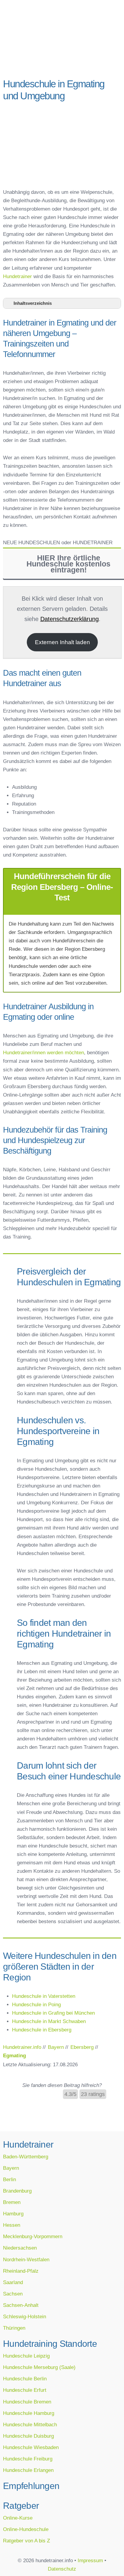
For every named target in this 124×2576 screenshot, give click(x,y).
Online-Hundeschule (26, 2529)
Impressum (90, 2560)
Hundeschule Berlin (25, 2379)
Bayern (11, 2168)
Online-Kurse (18, 2518)
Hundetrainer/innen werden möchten (43, 1052)
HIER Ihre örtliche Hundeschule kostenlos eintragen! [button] (68, 564)
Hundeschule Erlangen (28, 2470)
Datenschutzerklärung (70, 619)
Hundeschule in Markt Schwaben (49, 2021)
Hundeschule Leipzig (26, 2356)
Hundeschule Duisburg (28, 2436)
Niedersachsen (20, 2248)
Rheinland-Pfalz (21, 2271)
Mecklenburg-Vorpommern (33, 2236)
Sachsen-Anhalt (21, 2305)
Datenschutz (62, 2569)
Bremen (12, 2202)
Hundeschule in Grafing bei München (53, 2013)
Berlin (9, 2179)
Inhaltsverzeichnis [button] (33, 303)
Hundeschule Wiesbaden (31, 2447)
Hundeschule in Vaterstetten (44, 1996)
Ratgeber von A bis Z (26, 2541)
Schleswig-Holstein (25, 2316)
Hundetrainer (17, 276)
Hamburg (13, 2214)
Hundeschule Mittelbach (30, 2424)
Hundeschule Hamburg (29, 2413)
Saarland (13, 2282)
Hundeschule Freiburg (28, 2459)
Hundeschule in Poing (36, 2004)
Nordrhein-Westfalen (26, 2259)
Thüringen (14, 2328)
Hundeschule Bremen (27, 2402)
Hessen (12, 2225)
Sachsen (13, 2294)
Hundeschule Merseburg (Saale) (39, 2367)
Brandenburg (17, 2191)
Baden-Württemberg (26, 2157)
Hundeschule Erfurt (25, 2390)
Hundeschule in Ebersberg (42, 2030)
